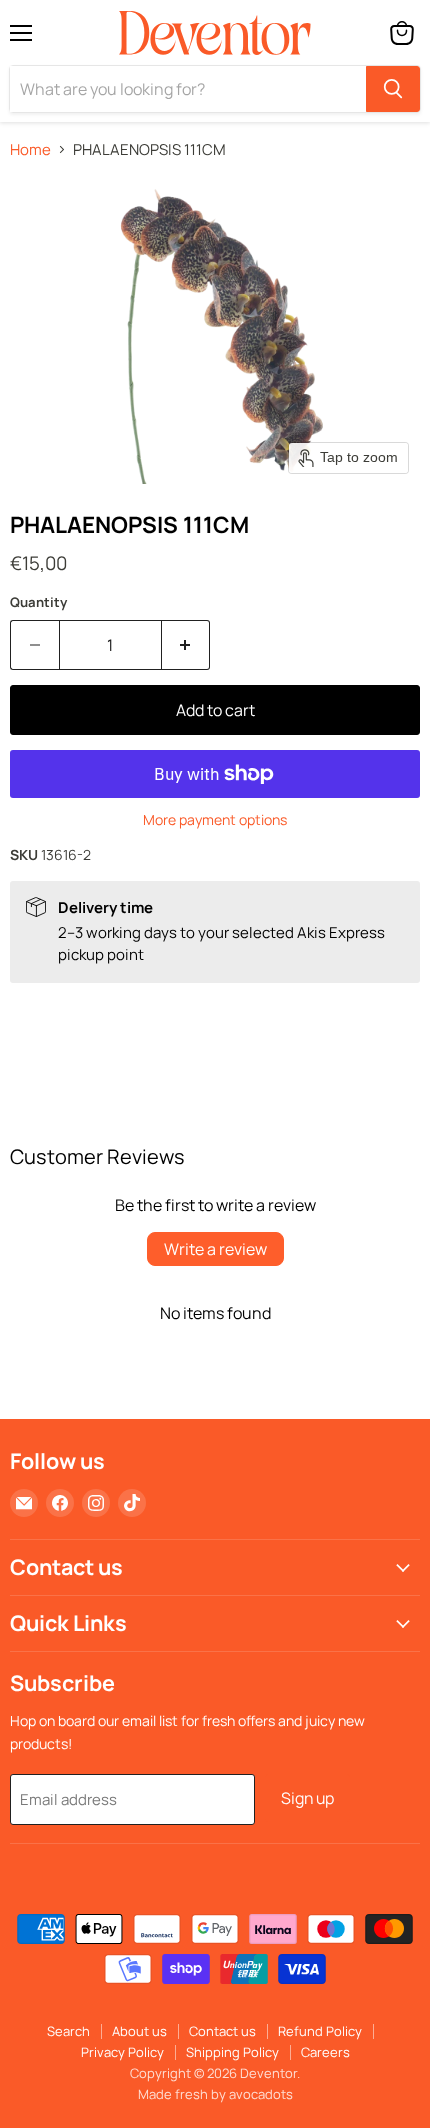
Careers (325, 2052)
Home (30, 149)
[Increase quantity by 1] (186, 645)
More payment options (215, 820)
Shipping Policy (232, 2052)
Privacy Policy (122, 2052)
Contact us (222, 2031)
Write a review (215, 1249)
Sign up (307, 1798)
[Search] (393, 89)
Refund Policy (320, 2031)
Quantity (38, 602)
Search (68, 2031)
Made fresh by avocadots (215, 2094)
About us (139, 2031)
